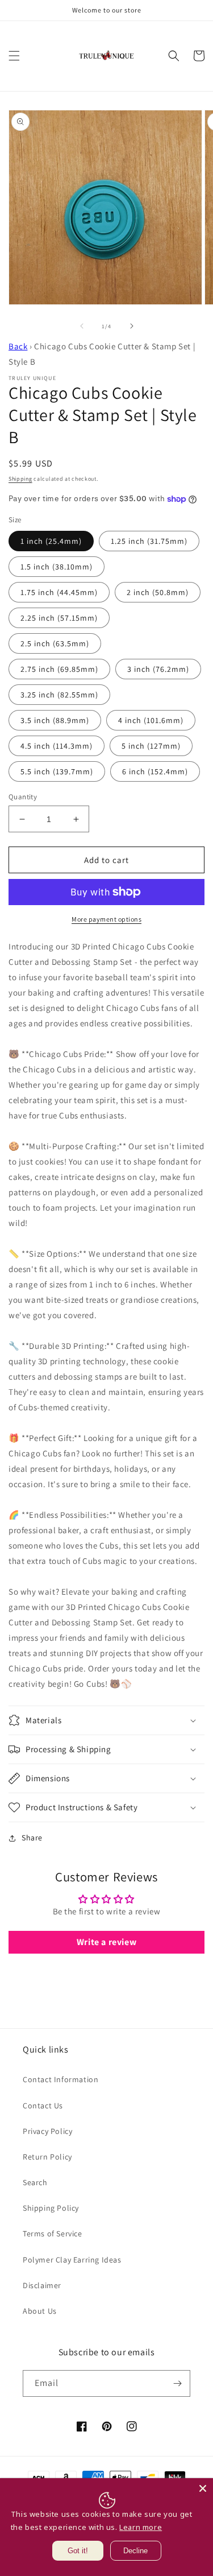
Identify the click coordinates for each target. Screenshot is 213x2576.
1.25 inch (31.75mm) (149, 541)
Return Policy (47, 2157)
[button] (14, 56)
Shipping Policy (51, 2208)
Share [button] (32, 1838)
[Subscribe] (177, 2383)
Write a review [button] (106, 1942)
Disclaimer (42, 2285)
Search (35, 2182)
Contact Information (60, 2079)
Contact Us (43, 2106)
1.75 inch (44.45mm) (59, 592)
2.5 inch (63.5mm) (55, 643)
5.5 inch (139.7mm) (57, 771)
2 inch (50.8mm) (158, 592)
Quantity (23, 797)
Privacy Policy (47, 2131)
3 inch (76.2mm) (158, 669)
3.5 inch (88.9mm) (55, 720)
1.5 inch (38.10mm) (57, 567)
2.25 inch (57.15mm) (59, 618)
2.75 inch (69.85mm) (59, 669)
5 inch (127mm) (151, 746)
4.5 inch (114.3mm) (57, 746)
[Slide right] (132, 326)
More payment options (106, 919)
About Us (40, 2311)
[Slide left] (82, 326)
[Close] (203, 2488)
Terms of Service (53, 2234)
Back (18, 346)
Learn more (141, 2527)
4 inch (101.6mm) (151, 720)
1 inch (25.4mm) (51, 541)
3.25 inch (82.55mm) (59, 695)
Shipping (20, 479)
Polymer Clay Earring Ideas (72, 2260)
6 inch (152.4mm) (155, 771)
